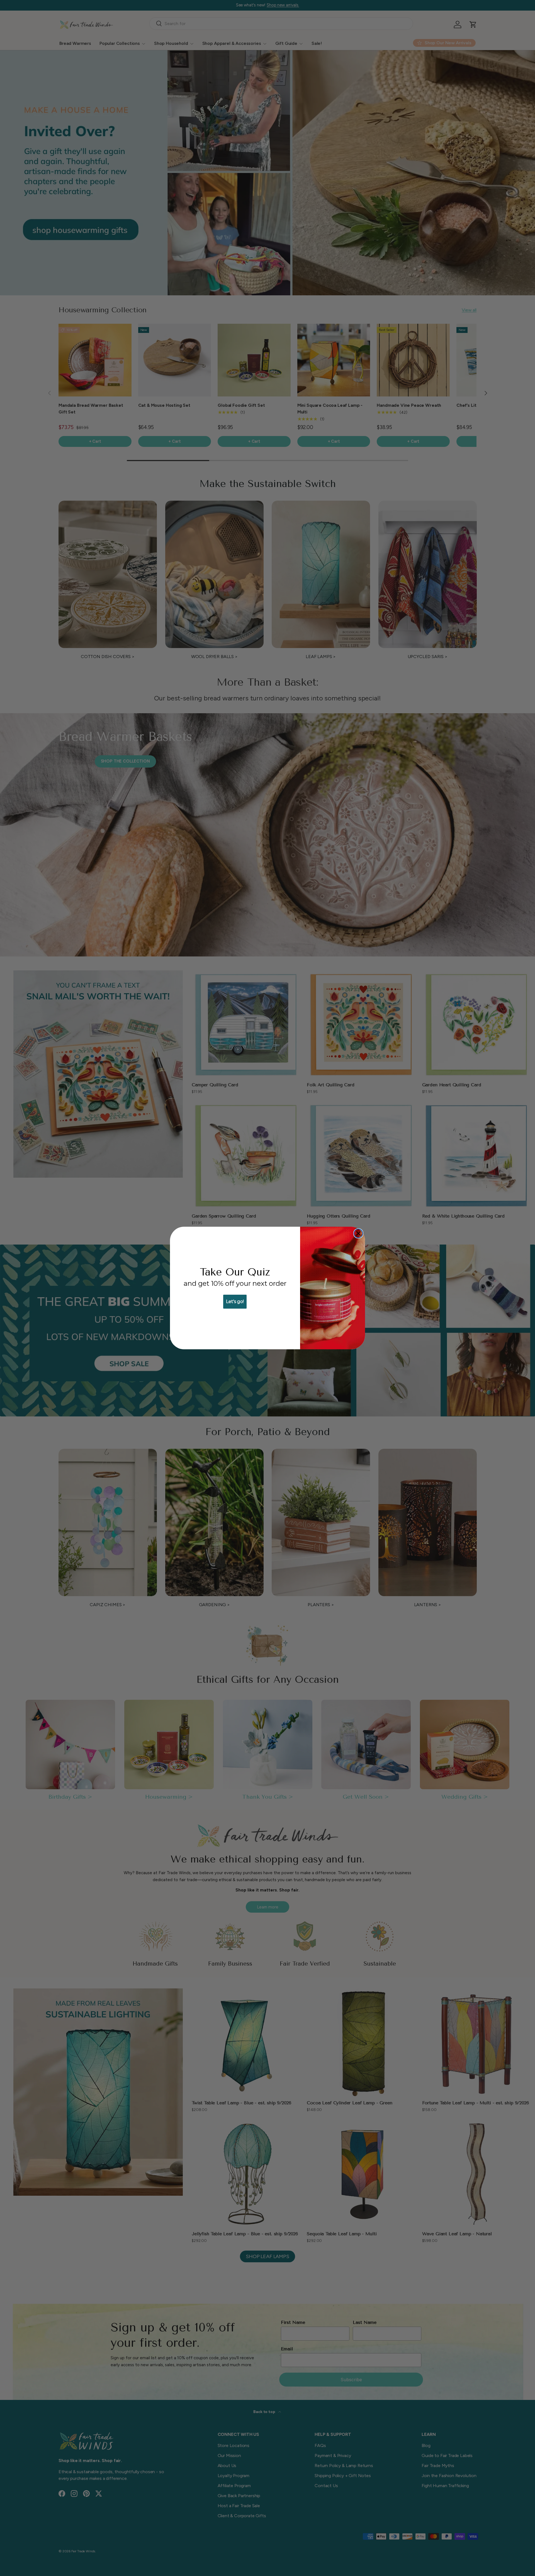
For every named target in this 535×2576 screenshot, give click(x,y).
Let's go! (235, 1302)
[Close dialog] (358, 1233)
